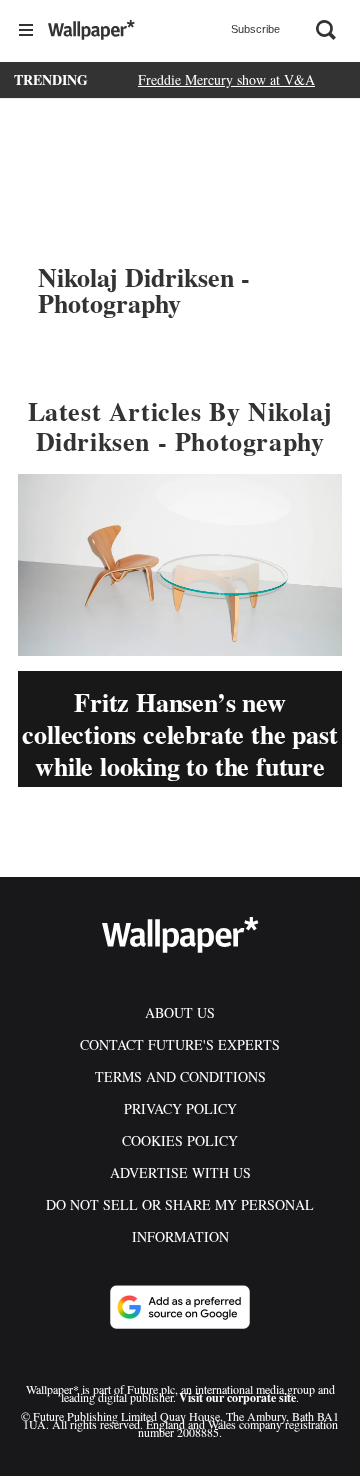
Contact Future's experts (180, 1044)
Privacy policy (180, 1108)
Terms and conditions (180, 1076)
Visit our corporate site (237, 1397)
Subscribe (255, 29)
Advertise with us (180, 1172)
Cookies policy (180, 1140)
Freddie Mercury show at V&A (226, 79)
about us (180, 1012)
